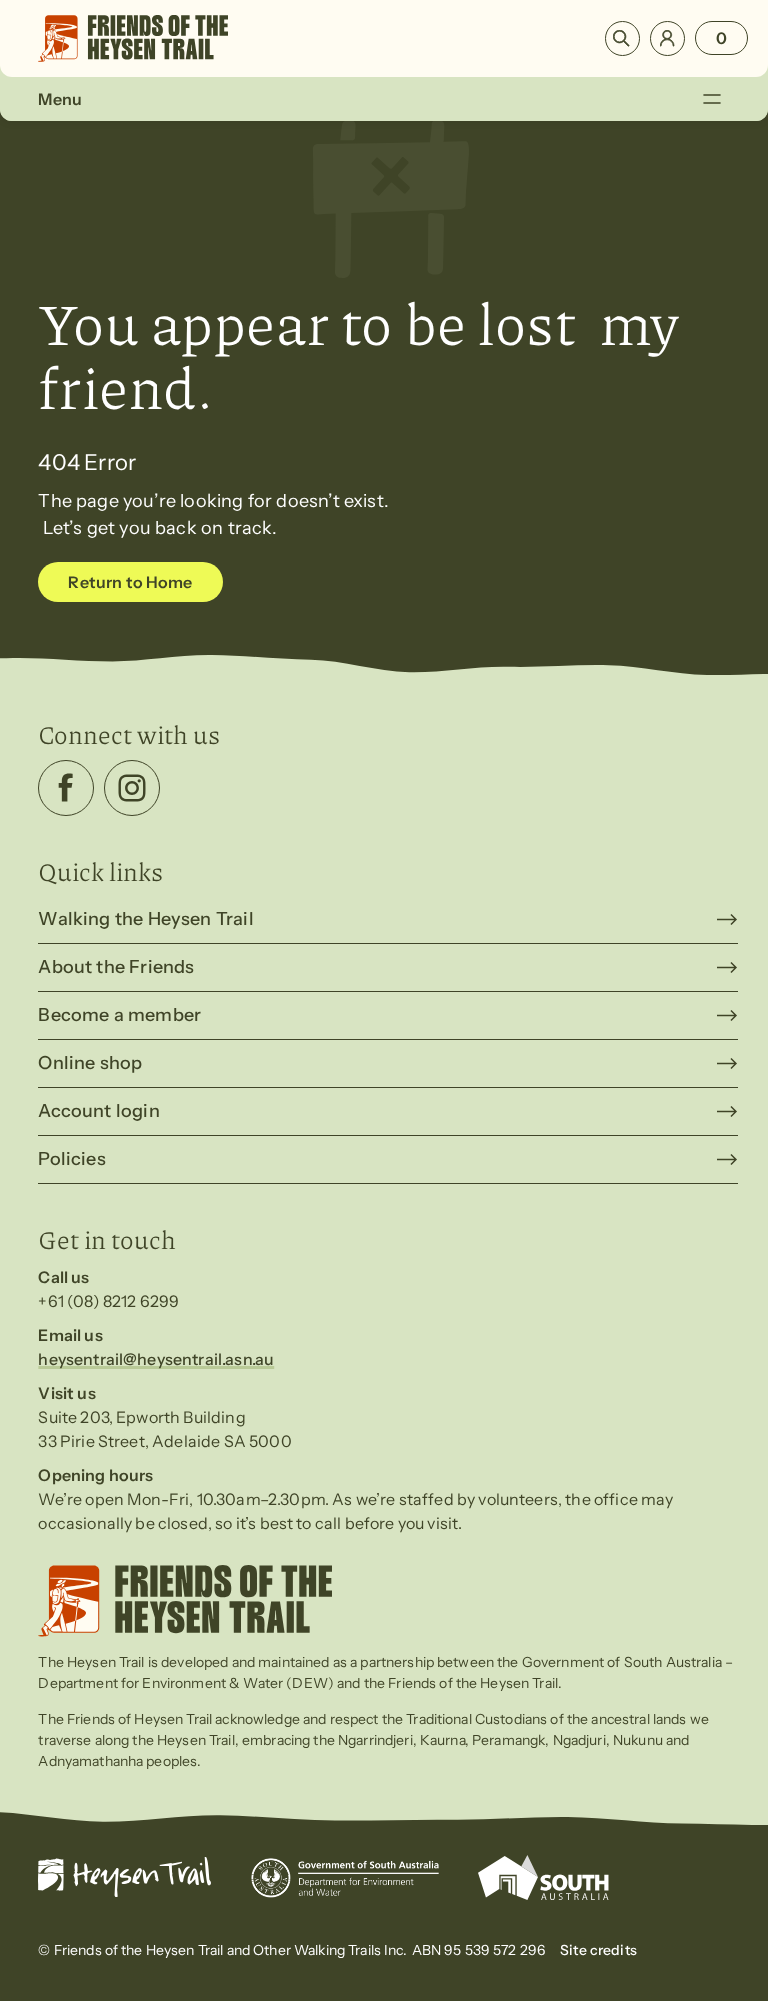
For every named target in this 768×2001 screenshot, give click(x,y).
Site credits (598, 1950)
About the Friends (116, 967)
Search (622, 38)
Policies (71, 1159)
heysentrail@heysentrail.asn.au (156, 1359)
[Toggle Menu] (711, 98)
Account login (98, 1111)
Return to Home (130, 582)
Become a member (119, 1015)
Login (667, 38)
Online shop (90, 1063)
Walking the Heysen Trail (145, 919)
